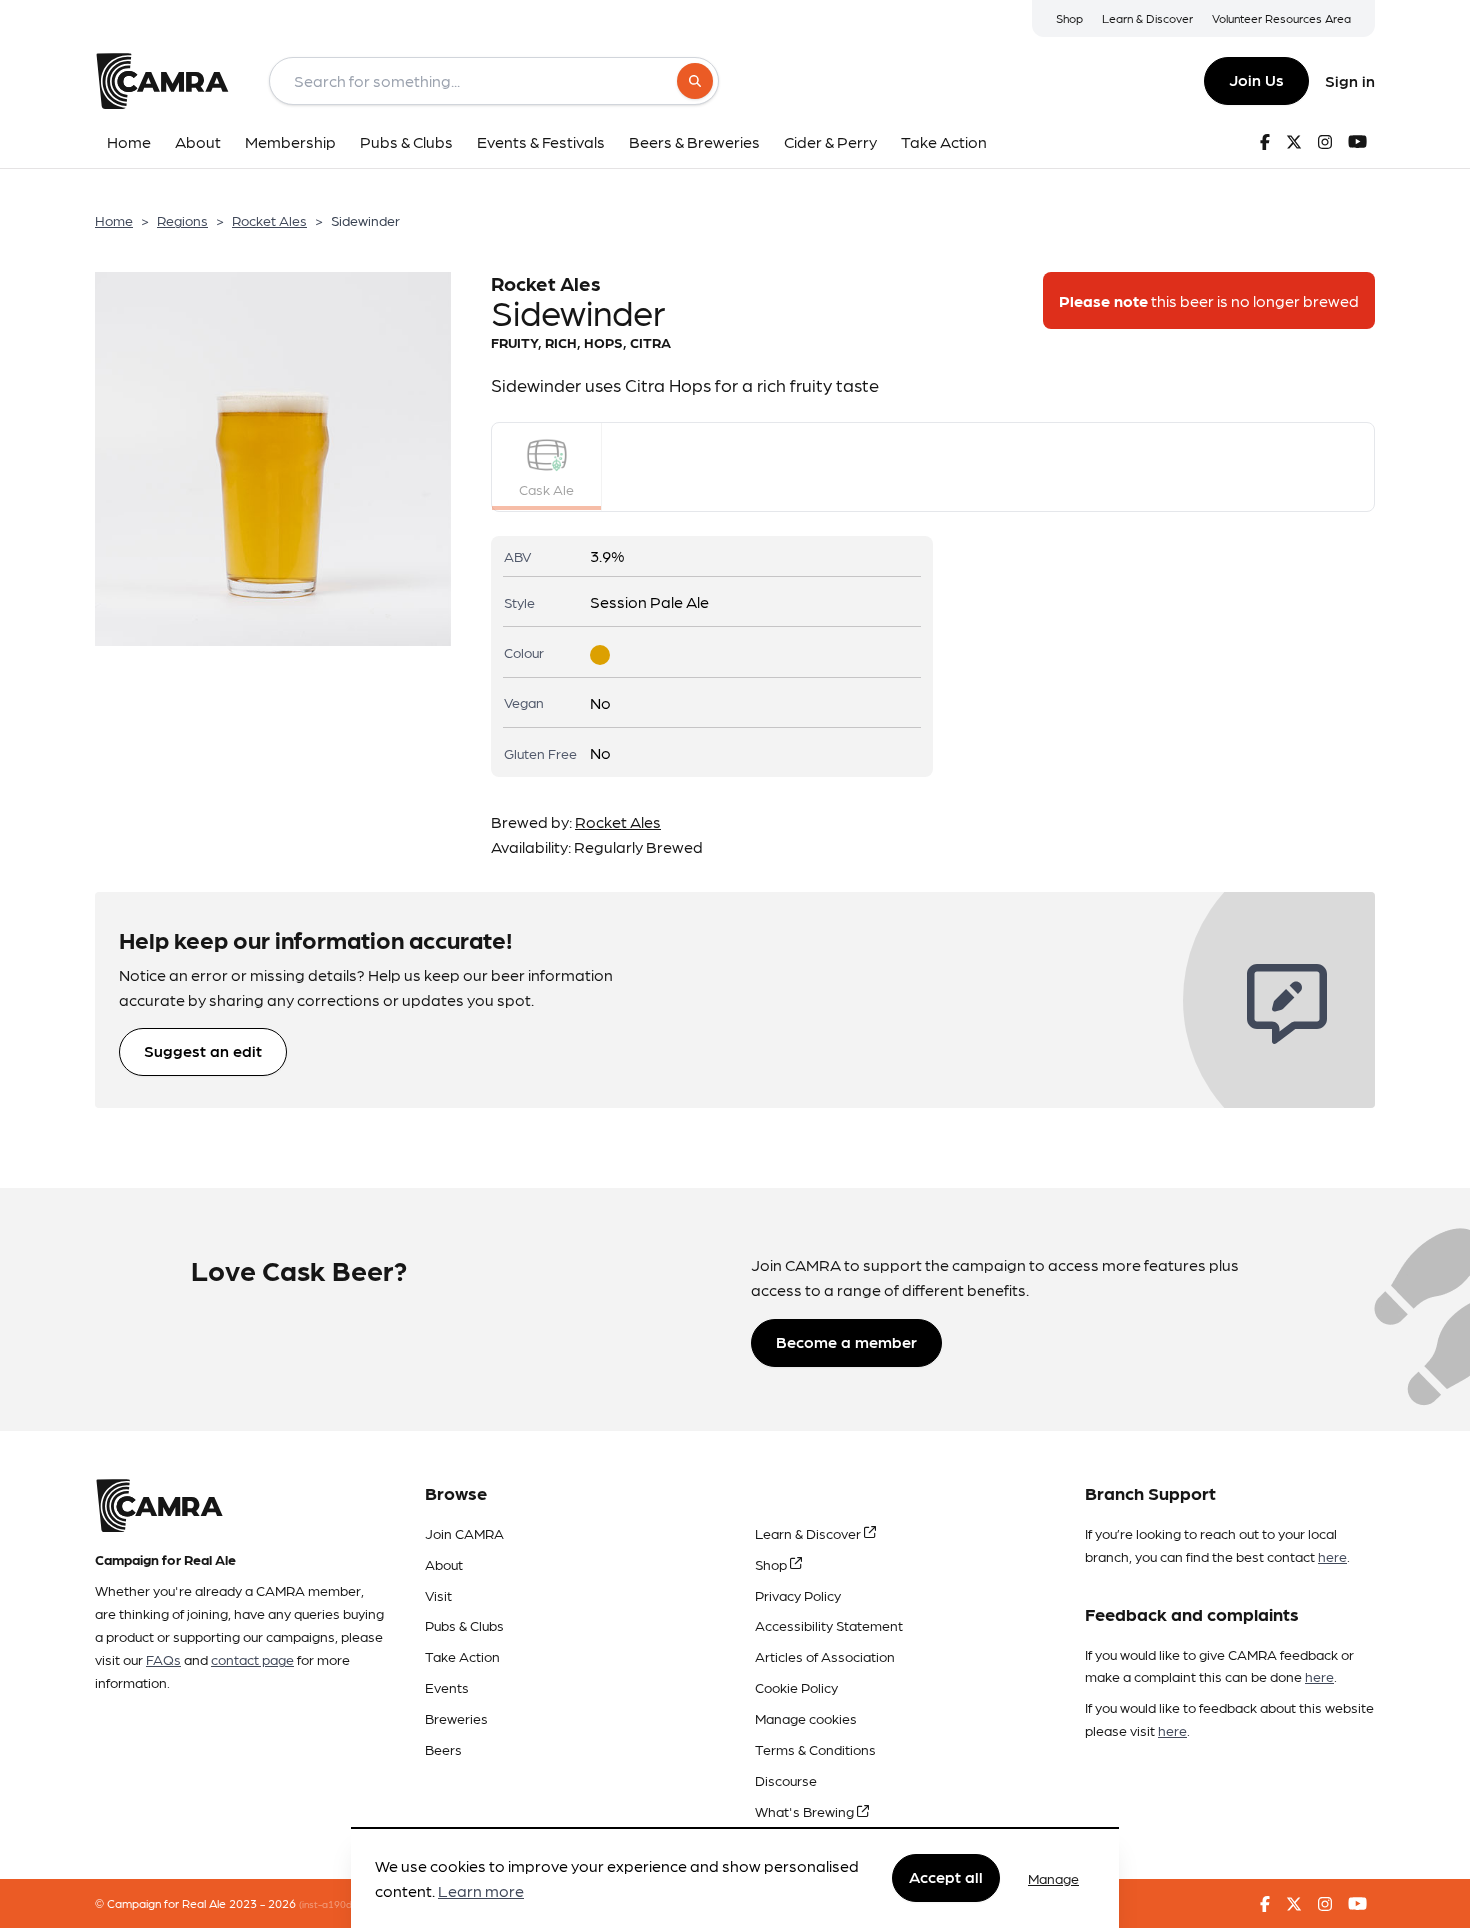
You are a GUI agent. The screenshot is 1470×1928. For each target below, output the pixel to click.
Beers (443, 1749)
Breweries (456, 1718)
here (1332, 1556)
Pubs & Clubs (464, 1625)
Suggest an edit (203, 1050)
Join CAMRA (464, 1533)
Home (114, 220)
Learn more (481, 1891)
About (444, 1564)
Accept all (946, 1877)
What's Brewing (806, 1811)
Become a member (846, 1341)
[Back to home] (162, 81)
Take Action (462, 1656)
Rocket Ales (269, 220)
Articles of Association (825, 1656)
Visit (438, 1595)
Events (447, 1687)
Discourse (786, 1780)
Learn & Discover (1147, 18)
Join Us (1256, 79)
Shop (1069, 18)
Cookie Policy (796, 1687)
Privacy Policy (798, 1595)
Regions (182, 220)
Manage (1053, 1878)
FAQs (163, 1659)
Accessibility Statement (829, 1625)
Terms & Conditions (815, 1749)
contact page (252, 1659)
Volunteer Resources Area (1281, 18)
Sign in (1350, 80)
